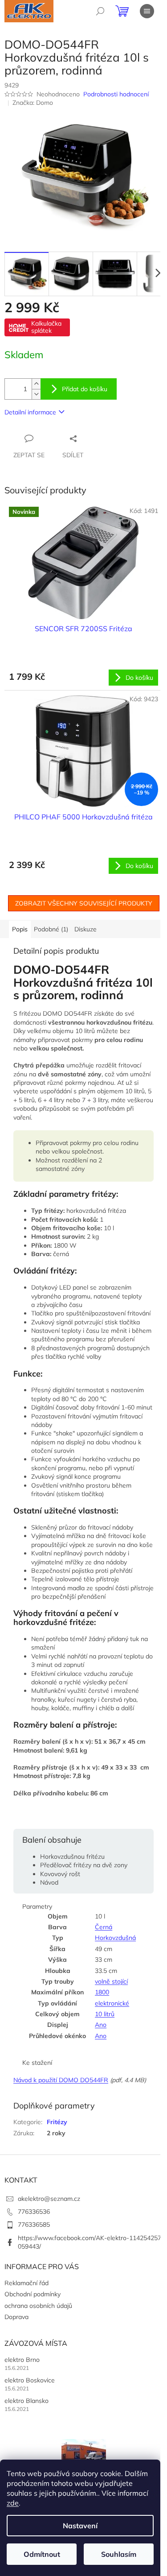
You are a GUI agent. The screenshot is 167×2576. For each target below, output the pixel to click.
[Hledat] (100, 11)
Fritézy (57, 2122)
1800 (102, 1992)
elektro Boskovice (30, 2380)
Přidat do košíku (85, 389)
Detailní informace (30, 412)
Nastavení (80, 2526)
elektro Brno (22, 2360)
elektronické (112, 2003)
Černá (104, 1927)
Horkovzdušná (115, 1938)
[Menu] (147, 11)
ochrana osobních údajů (38, 2306)
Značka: (33, 103)
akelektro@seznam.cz (49, 2199)
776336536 (34, 2212)
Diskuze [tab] (86, 929)
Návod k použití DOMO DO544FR (61, 2080)
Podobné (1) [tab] (51, 929)
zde (13, 2503)
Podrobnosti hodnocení (116, 94)
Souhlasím (119, 2554)
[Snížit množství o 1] (36, 394)
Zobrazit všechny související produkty (84, 903)
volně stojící (111, 1981)
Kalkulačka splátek (46, 327)
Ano (101, 2025)
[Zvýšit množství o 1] (36, 384)
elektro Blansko (26, 2401)
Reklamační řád (26, 2283)
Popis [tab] (20, 929)
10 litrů (105, 2014)
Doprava (16, 2317)
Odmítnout (42, 2554)
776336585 (34, 2225)
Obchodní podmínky (33, 2294)
